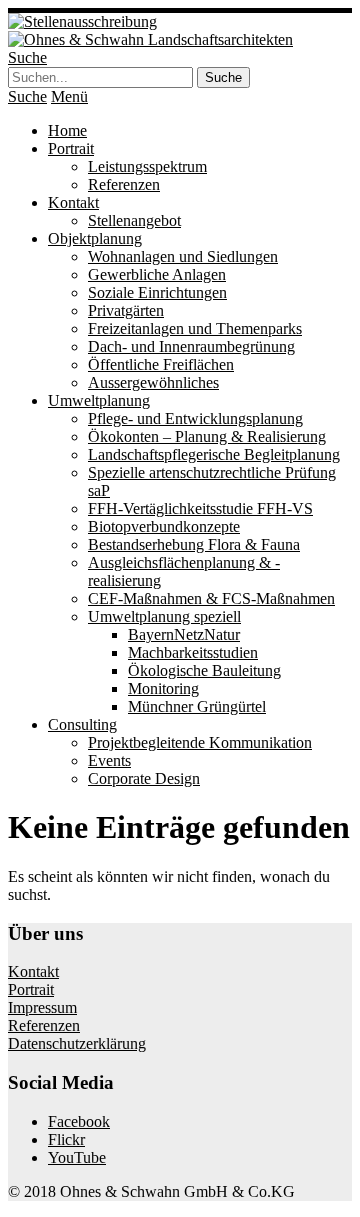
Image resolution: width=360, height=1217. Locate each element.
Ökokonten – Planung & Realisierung (207, 436)
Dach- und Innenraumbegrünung (191, 346)
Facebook (79, 1121)
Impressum (42, 1007)
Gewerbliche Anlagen (157, 274)
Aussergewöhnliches (153, 382)
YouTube (77, 1157)
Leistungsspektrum (147, 166)
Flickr (66, 1139)
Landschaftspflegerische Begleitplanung (214, 454)
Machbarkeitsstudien (193, 652)
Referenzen (124, 184)
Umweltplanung (99, 400)
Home (67, 130)
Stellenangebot (134, 220)
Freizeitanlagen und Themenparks (195, 328)
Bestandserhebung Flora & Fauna (194, 544)
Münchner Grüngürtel (197, 706)
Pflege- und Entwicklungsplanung (195, 418)
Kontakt (73, 202)
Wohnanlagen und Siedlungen (183, 256)
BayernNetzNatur (184, 634)
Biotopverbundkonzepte (164, 526)
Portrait (71, 148)
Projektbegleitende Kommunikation (200, 742)
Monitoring (163, 688)
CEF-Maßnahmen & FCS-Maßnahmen (211, 598)
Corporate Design (144, 778)
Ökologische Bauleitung (204, 670)
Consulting (82, 724)
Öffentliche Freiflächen (161, 364)
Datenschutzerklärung (77, 1043)
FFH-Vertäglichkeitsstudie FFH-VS (200, 508)
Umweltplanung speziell (164, 616)
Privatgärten (126, 310)
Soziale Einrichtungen (157, 292)
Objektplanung (95, 238)
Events (109, 760)
